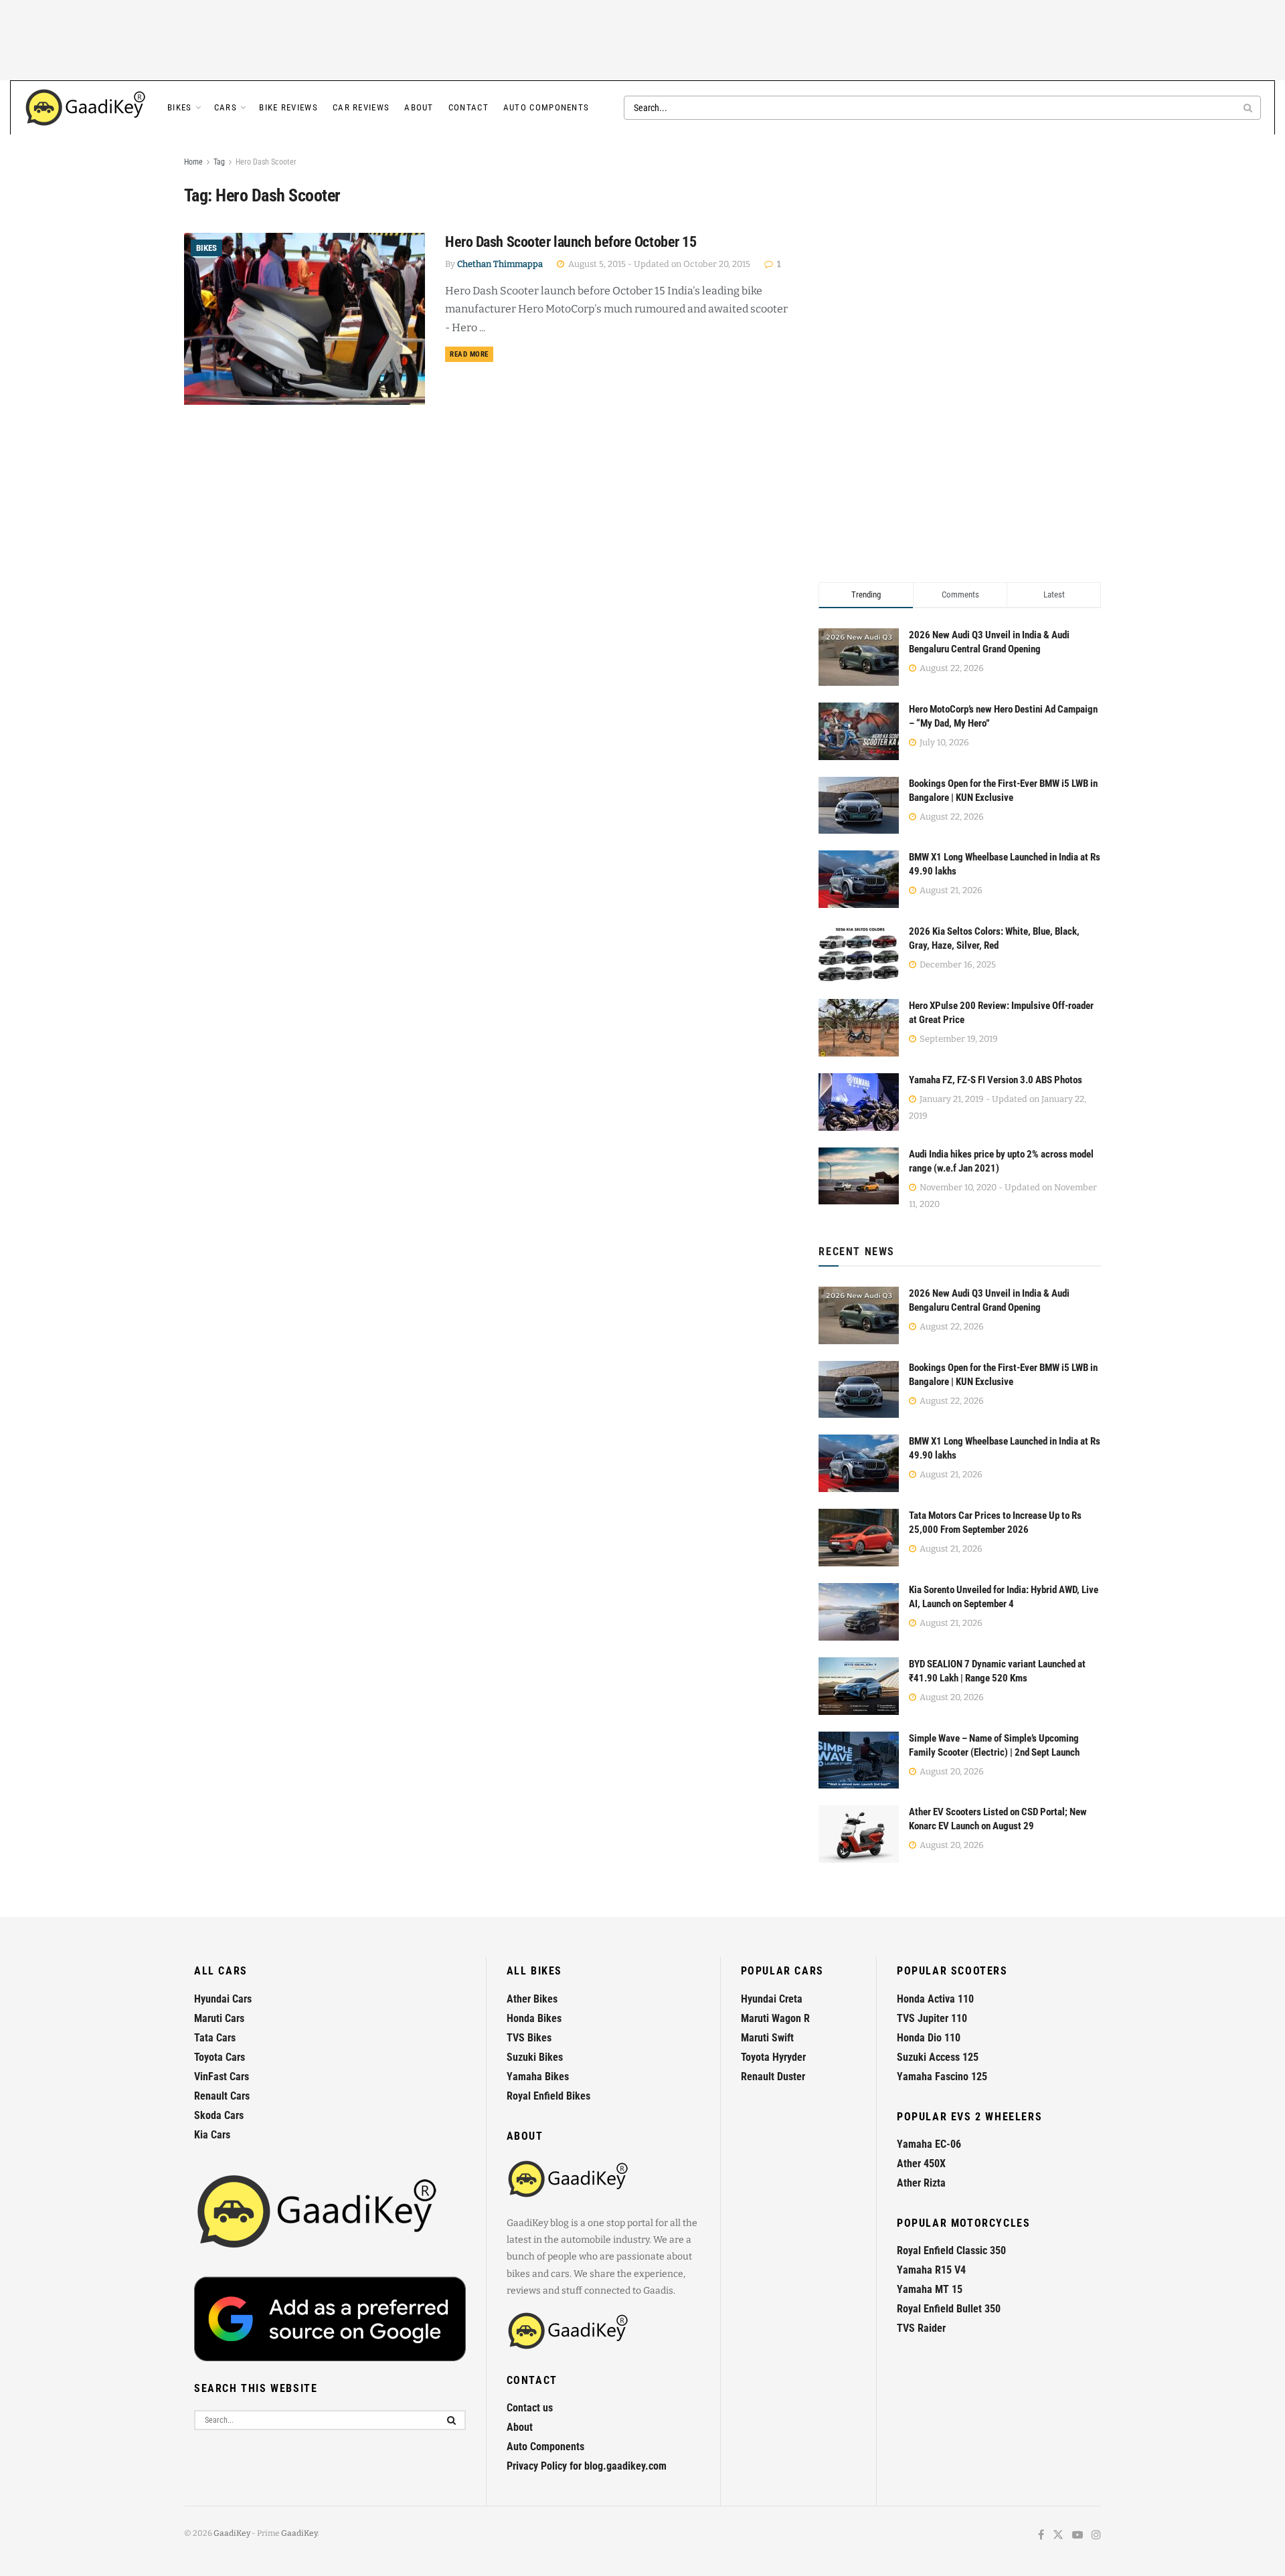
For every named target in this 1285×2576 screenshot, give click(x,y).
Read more (472, 354)
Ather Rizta (921, 2183)
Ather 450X (921, 2164)
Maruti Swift (767, 2038)
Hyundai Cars (223, 1999)
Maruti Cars (219, 2018)
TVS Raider (921, 2328)
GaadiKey (232, 2533)
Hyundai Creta (772, 1999)
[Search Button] (1249, 108)
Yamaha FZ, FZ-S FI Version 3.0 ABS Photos (996, 1080)
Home (193, 162)
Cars (226, 107)
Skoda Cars (219, 2115)
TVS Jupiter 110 (932, 2018)
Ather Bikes (532, 1999)
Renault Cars (222, 2096)
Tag (219, 162)
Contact (468, 107)
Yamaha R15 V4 (931, 2270)
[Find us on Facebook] (1041, 2536)
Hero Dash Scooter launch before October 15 (571, 242)
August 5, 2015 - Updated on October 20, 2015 (658, 264)
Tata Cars (215, 2038)
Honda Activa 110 (935, 1999)
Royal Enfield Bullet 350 (949, 2309)
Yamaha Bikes (538, 2077)
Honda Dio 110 (929, 2038)
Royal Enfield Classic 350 (951, 2250)
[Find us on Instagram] (1096, 2536)
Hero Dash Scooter (266, 162)
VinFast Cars (222, 2077)
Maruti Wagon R (775, 2018)
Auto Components (546, 107)
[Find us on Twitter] (1058, 2536)
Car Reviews (361, 107)
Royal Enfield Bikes (548, 2096)
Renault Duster (773, 2077)
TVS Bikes (529, 2038)
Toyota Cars (220, 2057)
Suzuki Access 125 (938, 2057)
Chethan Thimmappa (500, 264)
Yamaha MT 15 (930, 2289)
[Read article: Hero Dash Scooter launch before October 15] (305, 319)
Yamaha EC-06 (929, 2144)
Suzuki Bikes (535, 2057)
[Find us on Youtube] (1078, 2536)
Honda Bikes (534, 2018)
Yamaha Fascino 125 (942, 2077)
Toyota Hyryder (773, 2057)
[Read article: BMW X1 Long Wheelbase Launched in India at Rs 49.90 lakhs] (859, 1463)
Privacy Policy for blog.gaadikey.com (587, 2466)
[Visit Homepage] (86, 108)
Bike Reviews (288, 107)
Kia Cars (212, 2135)
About (419, 107)
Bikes (180, 107)
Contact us (530, 2408)
